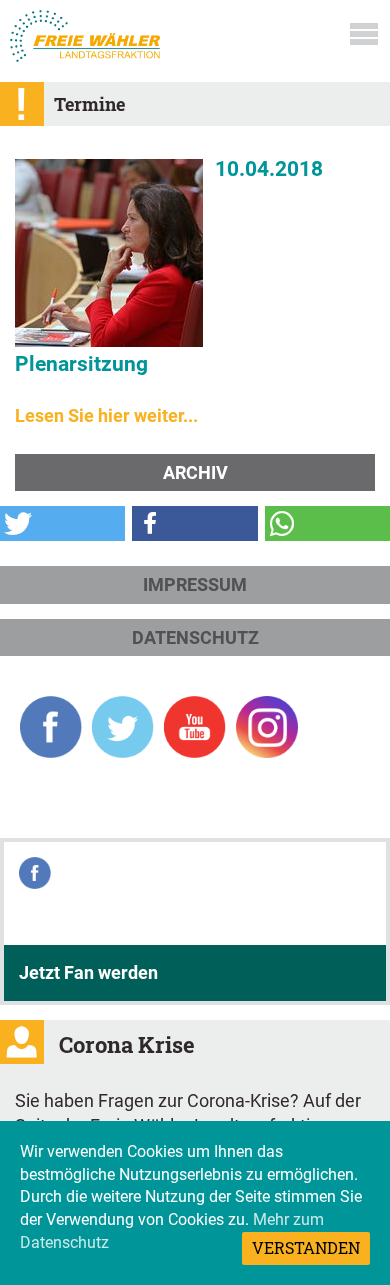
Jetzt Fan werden (88, 972)
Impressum (195, 584)
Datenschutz (195, 637)
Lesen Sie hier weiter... (106, 415)
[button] (62, 523)
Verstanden (306, 1247)
